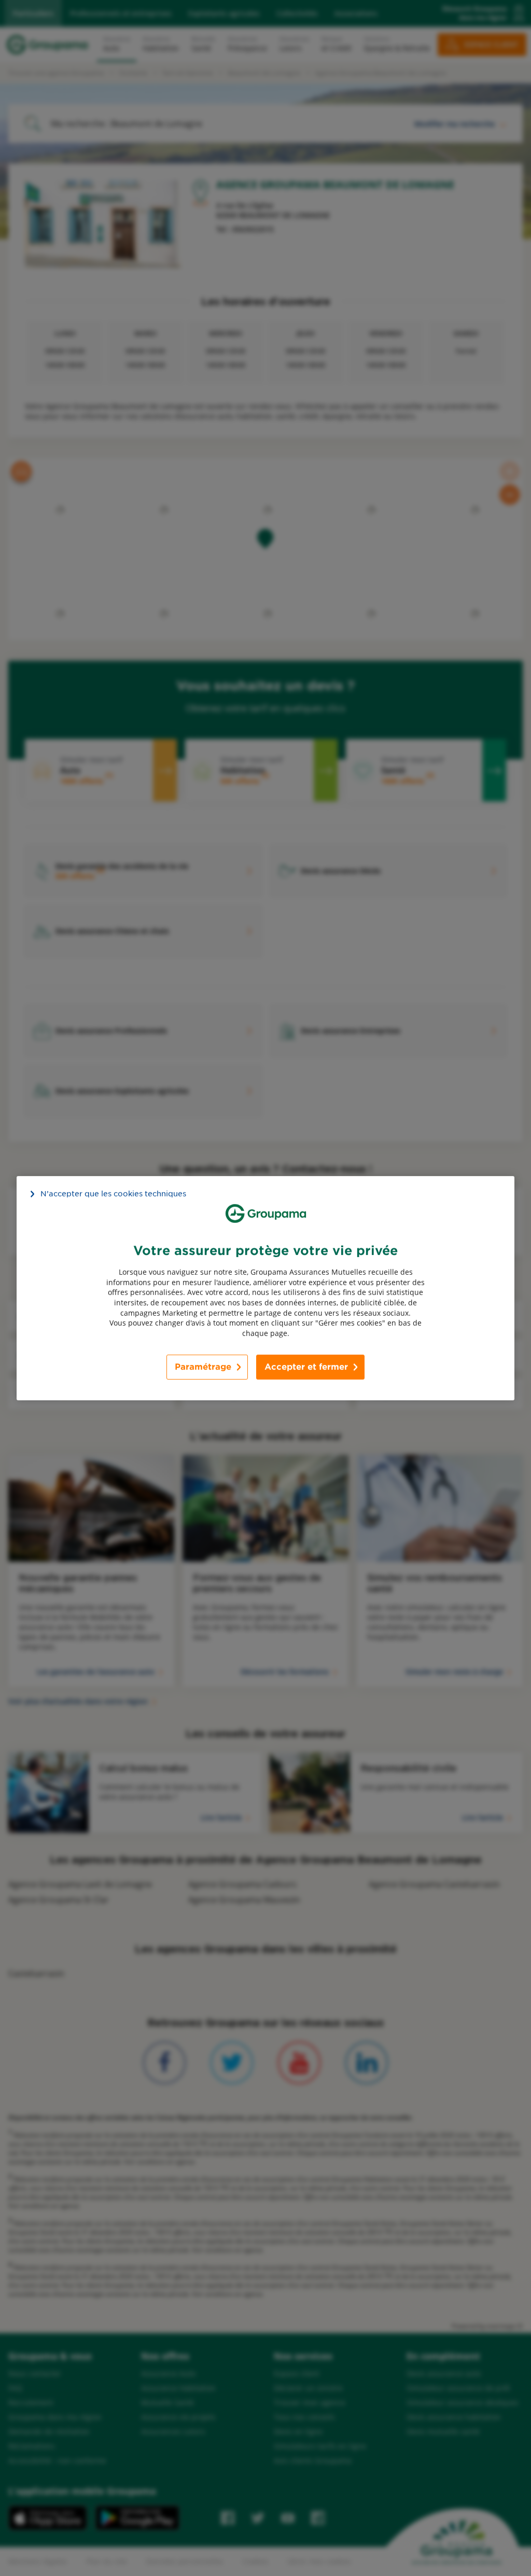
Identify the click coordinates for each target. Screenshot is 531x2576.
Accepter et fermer (306, 1367)
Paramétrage (203, 1367)
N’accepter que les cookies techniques (113, 1193)
